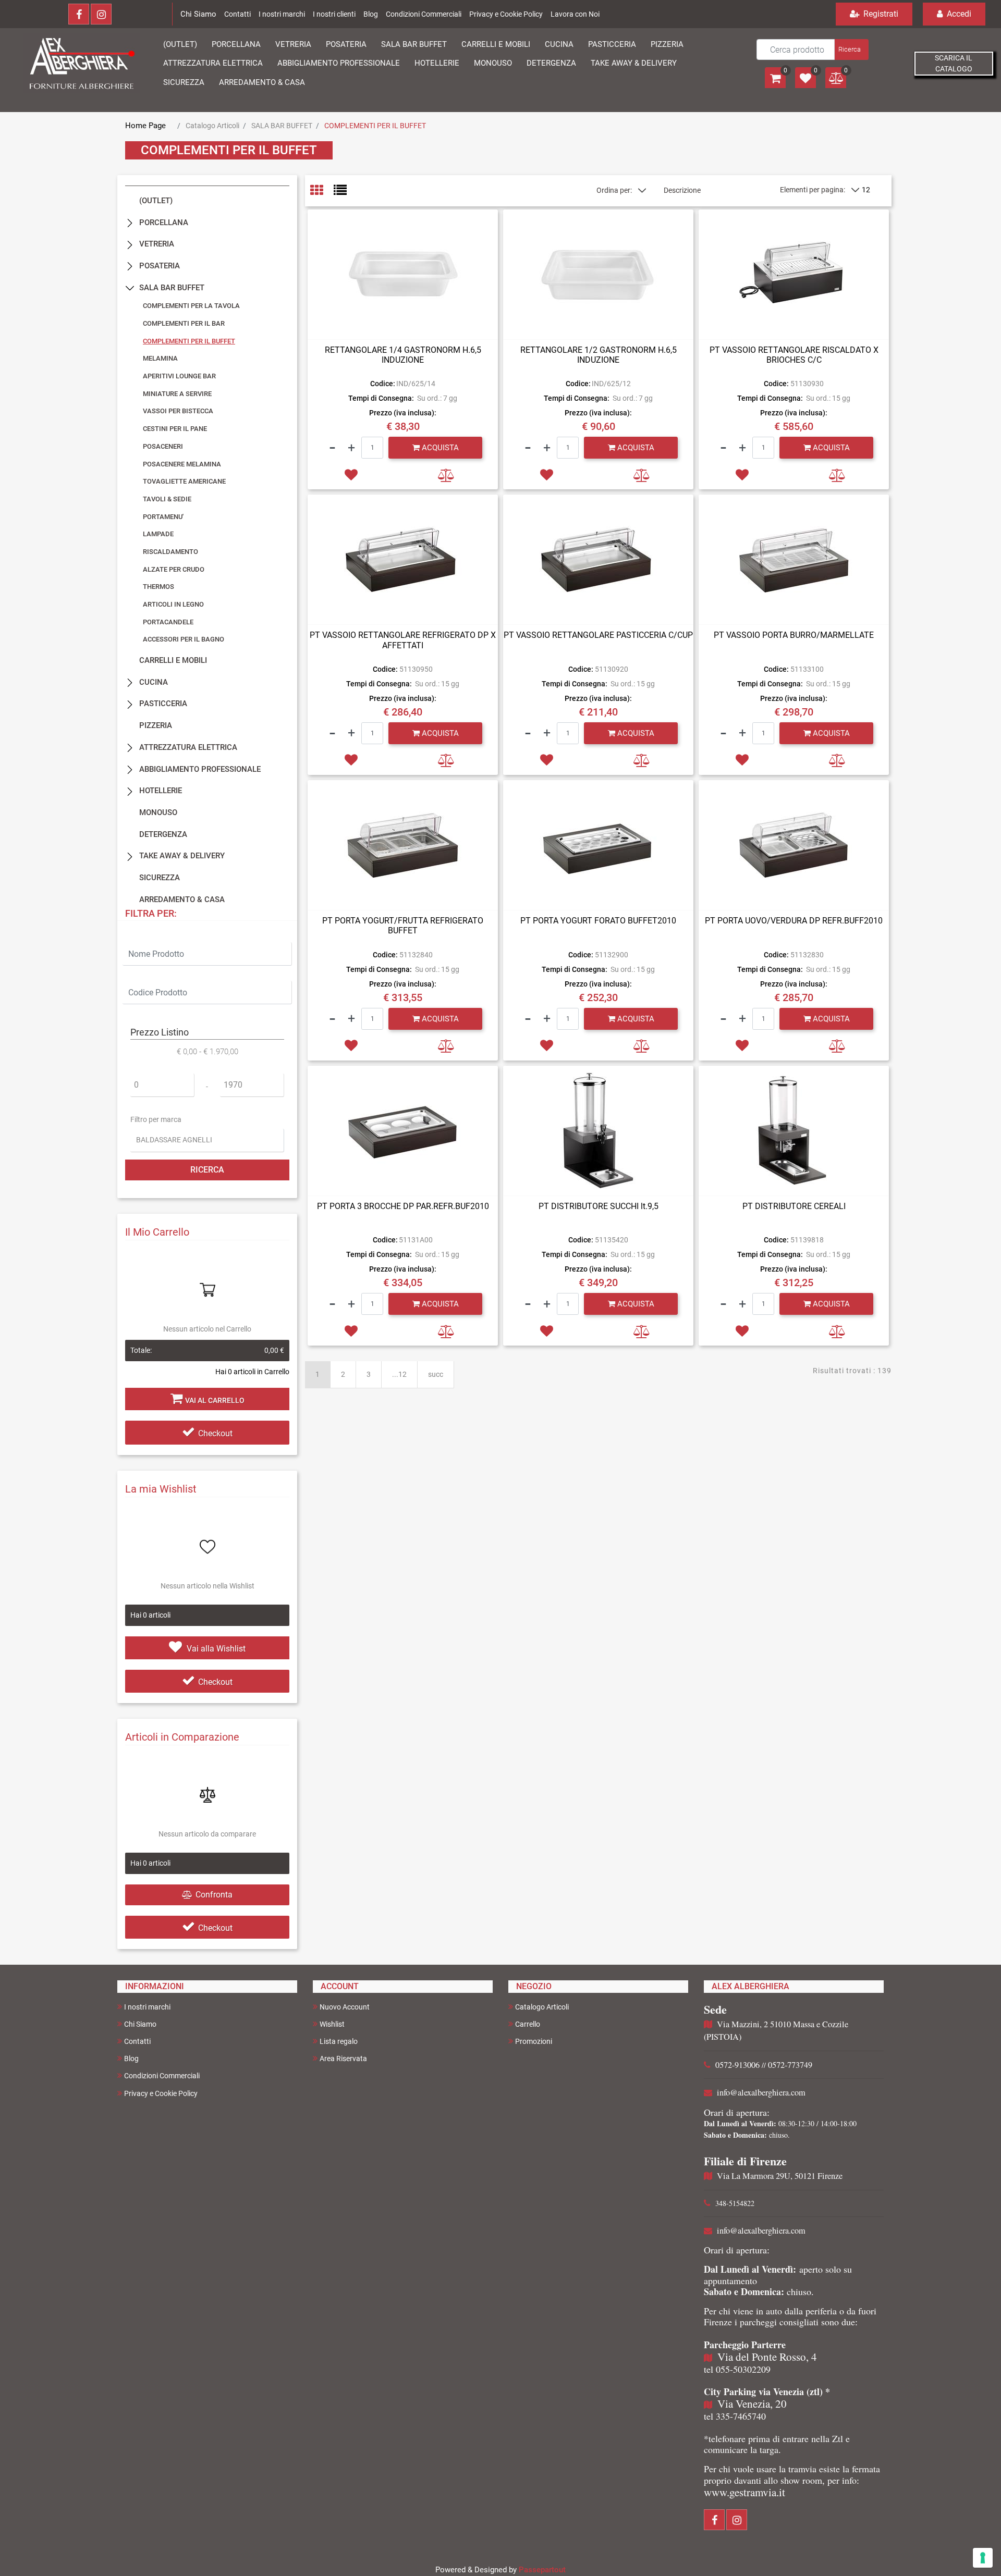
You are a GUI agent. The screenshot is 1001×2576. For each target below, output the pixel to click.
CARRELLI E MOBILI (173, 660)
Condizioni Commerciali (424, 14)
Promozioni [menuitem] (534, 2041)
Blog (371, 14)
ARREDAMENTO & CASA (182, 899)
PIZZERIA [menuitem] (667, 44)
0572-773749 (790, 2065)
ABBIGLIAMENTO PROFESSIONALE (200, 769)
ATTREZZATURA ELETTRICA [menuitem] (213, 63)
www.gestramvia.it (744, 2492)
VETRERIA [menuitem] (293, 44)
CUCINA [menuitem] (559, 44)
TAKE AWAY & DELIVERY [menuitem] (634, 63)
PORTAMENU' (163, 517)
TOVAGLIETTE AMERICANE (184, 481)
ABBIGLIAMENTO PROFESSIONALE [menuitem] (339, 63)
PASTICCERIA (163, 704)
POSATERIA (160, 266)
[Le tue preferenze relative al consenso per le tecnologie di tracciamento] (983, 2558)
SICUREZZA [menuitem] (184, 82)
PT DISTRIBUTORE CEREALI (794, 1206)
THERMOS (158, 587)
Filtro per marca (156, 1119)
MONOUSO (158, 812)
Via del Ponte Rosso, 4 (767, 2357)
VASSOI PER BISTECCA (178, 411)
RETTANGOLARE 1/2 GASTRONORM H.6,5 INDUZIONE (599, 355)
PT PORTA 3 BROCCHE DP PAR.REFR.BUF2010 (403, 1206)
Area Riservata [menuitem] (343, 2059)
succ (436, 1374)
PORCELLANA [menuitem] (236, 44)
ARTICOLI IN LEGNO (173, 604)
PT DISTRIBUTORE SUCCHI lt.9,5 (599, 1206)
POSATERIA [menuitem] (346, 44)
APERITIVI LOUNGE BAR (179, 376)
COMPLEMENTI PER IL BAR (184, 323)
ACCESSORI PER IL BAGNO (184, 639)
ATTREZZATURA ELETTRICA (188, 747)
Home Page (145, 126)
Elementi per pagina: (813, 190)
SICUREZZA (160, 878)
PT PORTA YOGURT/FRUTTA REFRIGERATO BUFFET (403, 926)
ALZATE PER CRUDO (174, 569)
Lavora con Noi (575, 14)
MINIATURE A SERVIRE (177, 394)
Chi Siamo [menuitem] (140, 2024)
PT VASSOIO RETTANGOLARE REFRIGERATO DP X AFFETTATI (403, 640)
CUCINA (154, 682)
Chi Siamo (198, 14)
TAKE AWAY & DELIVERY (182, 856)
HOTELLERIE (161, 791)
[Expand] (130, 222)
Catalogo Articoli (212, 126)
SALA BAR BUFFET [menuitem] (414, 44)
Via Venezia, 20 (752, 2404)
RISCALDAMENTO (170, 552)
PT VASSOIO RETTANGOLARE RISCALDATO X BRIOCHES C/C (794, 355)
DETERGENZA (163, 834)
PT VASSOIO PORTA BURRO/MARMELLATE (794, 635)
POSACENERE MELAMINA (182, 464)
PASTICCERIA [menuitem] (612, 44)
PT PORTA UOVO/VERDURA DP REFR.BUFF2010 (794, 921)
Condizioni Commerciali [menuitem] (162, 2076)
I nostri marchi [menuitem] (147, 2007)
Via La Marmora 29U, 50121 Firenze (780, 2176)
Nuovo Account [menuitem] (345, 2007)
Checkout (215, 1433)
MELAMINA (160, 358)
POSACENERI (163, 446)
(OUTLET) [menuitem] (180, 44)
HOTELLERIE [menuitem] (437, 63)
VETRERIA (157, 244)
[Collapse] (130, 288)
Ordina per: (614, 190)
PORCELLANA (164, 223)
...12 (399, 1374)
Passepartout (542, 2570)
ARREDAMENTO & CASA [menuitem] (262, 82)
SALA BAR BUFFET (282, 126)
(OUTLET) (156, 201)
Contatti (237, 14)
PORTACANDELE (168, 622)
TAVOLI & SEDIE (167, 499)
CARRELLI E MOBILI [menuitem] (496, 44)
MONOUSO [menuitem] (493, 63)
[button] (851, 50)
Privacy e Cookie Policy (506, 14)
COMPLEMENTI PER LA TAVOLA (191, 306)
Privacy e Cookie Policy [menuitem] (161, 2093)
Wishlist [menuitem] (332, 2024)
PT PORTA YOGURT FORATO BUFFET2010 (598, 921)
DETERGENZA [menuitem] (551, 63)
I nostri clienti (334, 14)
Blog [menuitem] (131, 2059)
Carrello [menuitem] (528, 2024)
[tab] (322, 191)
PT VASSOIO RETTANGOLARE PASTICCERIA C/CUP (598, 635)
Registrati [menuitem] (880, 14)
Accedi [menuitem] (958, 14)
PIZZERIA (156, 725)
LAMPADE (158, 534)
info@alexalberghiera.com (761, 2092)
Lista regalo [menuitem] (339, 2041)
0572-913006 (737, 2065)
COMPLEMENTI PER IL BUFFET (375, 126)
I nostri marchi (282, 14)
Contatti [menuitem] (137, 2041)
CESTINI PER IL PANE (175, 429)
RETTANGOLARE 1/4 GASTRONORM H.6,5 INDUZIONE (403, 355)
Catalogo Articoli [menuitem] (542, 2007)
